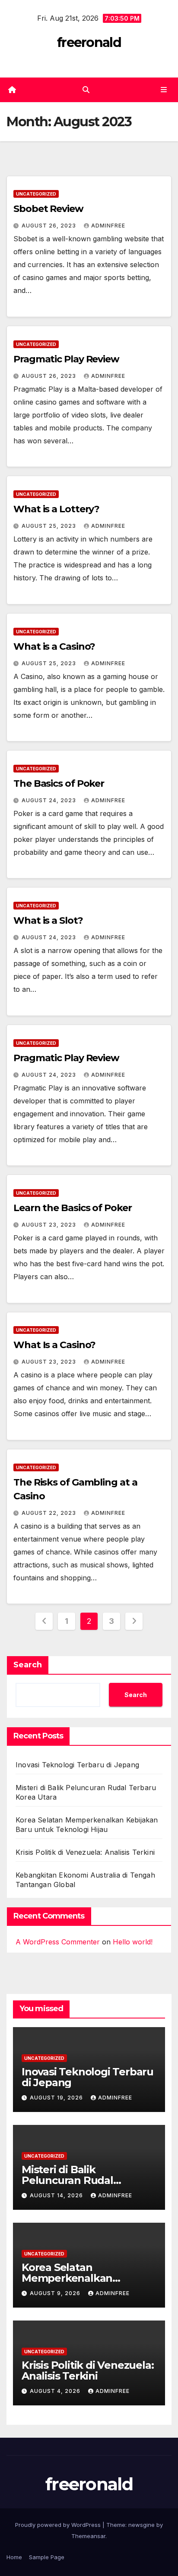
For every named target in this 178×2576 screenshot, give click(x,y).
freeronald (89, 42)
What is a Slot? (48, 920)
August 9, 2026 (56, 2293)
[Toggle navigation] (164, 90)
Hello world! (133, 1942)
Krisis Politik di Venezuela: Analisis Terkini (85, 1852)
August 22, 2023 (50, 1513)
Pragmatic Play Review (66, 359)
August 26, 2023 (50, 226)
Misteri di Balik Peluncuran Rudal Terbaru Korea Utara (73, 2180)
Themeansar (88, 2536)
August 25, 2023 (50, 526)
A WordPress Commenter (58, 1942)
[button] (86, 90)
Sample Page (47, 2557)
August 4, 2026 (56, 2391)
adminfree (108, 226)
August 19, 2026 (57, 2098)
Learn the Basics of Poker (73, 1208)
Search (28, 1665)
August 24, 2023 (50, 800)
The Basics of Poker (59, 783)
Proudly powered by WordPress (59, 2525)
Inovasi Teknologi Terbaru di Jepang (77, 1765)
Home (14, 2557)
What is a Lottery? (56, 509)
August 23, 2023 (50, 1225)
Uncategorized (36, 194)
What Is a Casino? (54, 1345)
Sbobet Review (48, 209)
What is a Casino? (54, 646)
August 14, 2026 (57, 2195)
